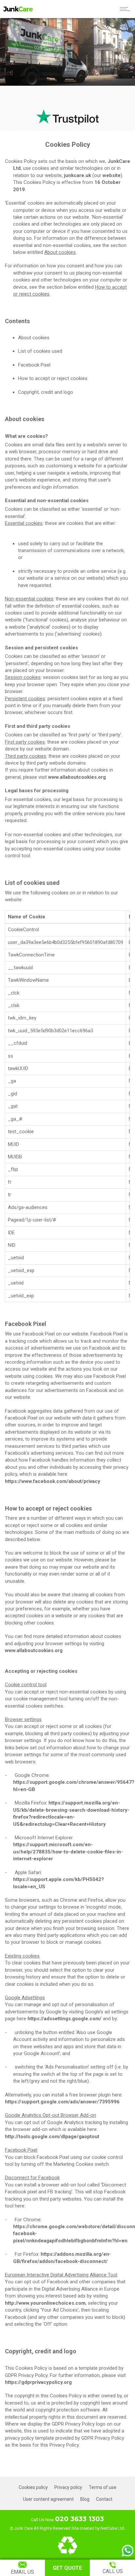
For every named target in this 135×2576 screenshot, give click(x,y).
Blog (85, 2499)
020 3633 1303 (79, 2519)
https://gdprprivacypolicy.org (38, 2382)
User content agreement (48, 2499)
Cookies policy (33, 2487)
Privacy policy (68, 2487)
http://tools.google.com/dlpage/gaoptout (52, 2137)
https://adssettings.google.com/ (65, 2019)
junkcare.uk (77, 175)
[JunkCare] (16, 9)
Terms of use (103, 2487)
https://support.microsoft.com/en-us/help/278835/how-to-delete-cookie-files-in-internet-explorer (68, 1852)
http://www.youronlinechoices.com (45, 2303)
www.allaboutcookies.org (77, 777)
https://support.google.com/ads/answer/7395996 (62, 2102)
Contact (104, 2499)
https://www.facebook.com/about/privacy (53, 1481)
